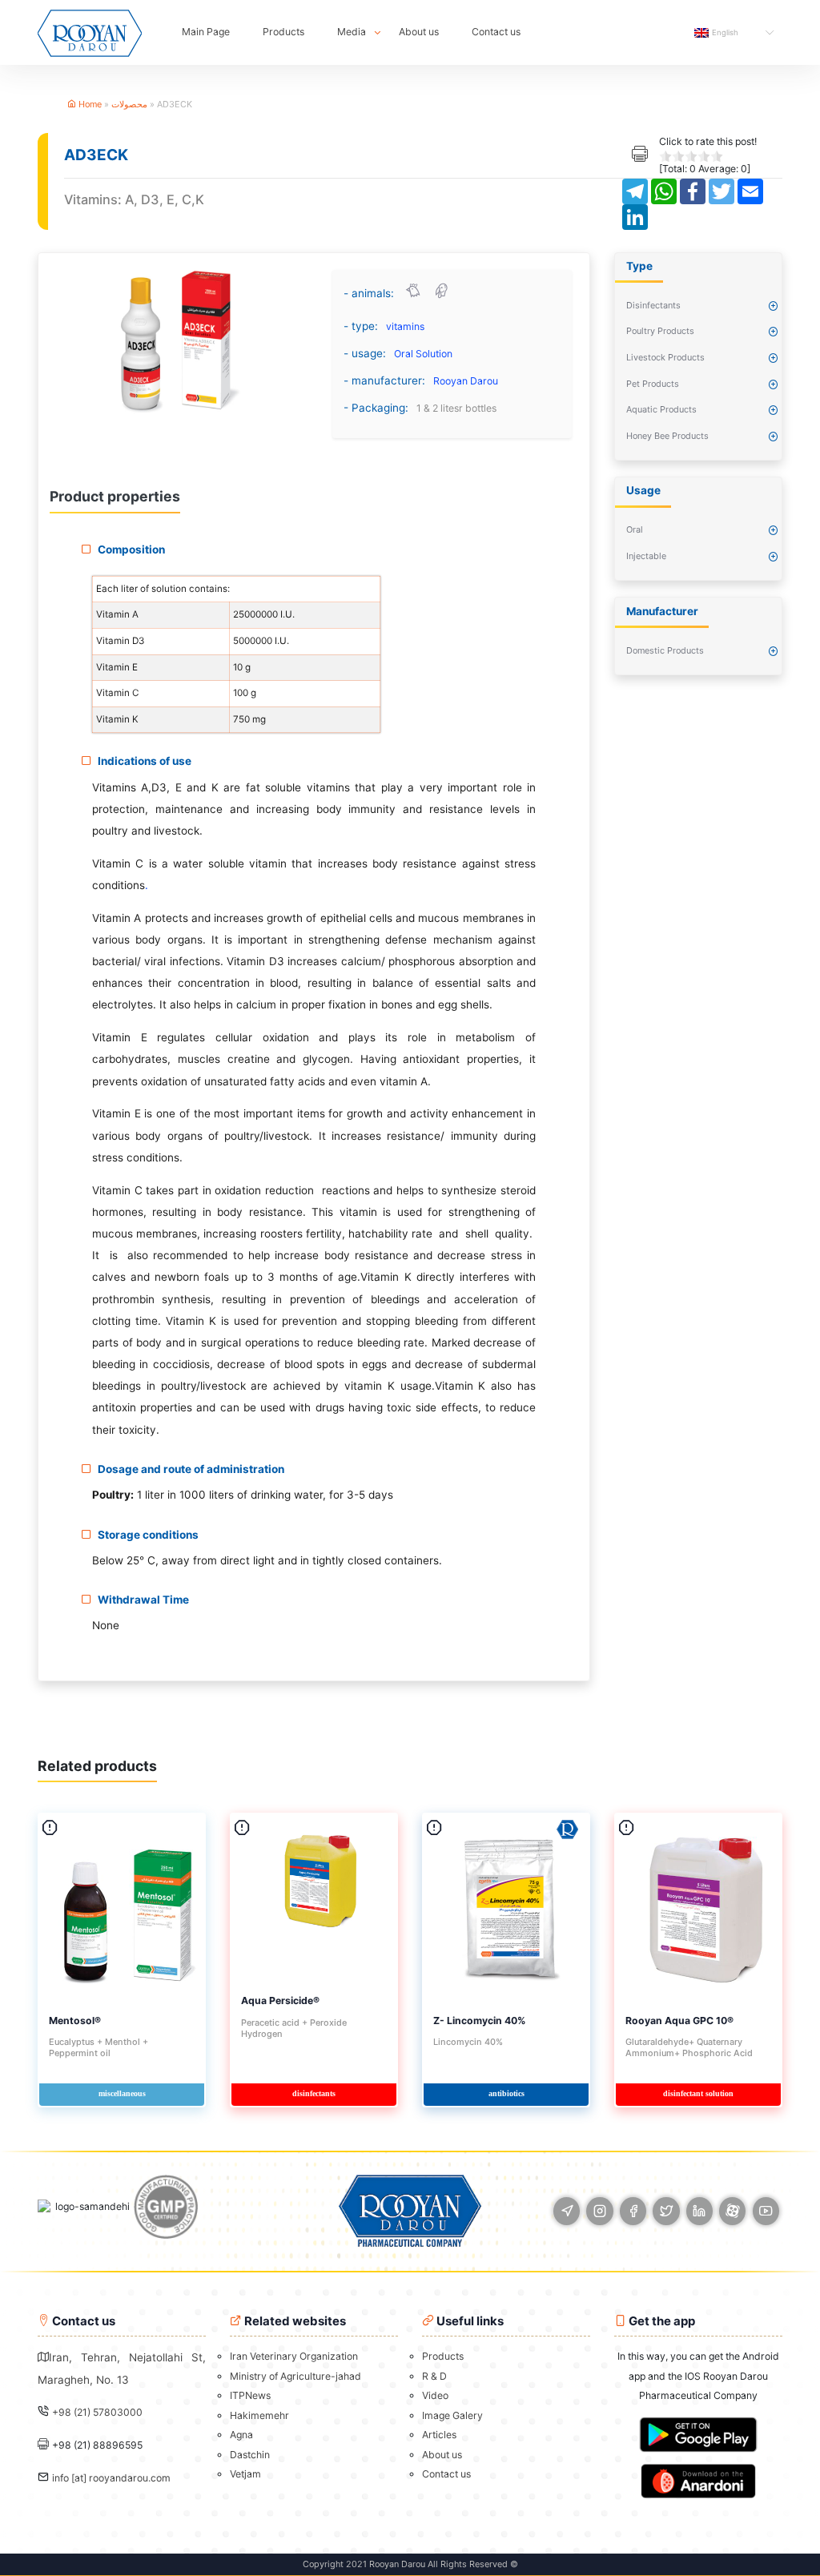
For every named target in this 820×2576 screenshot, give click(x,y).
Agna (241, 2435)
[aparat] (732, 2211)
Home (89, 104)
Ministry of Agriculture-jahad (295, 2376)
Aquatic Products (661, 409)
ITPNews (250, 2395)
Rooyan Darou (466, 381)
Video (435, 2395)
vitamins (405, 326)
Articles (439, 2435)
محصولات (129, 104)
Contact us (496, 32)
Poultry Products (660, 331)
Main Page (206, 32)
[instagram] (599, 2211)
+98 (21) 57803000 (97, 2412)
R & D (434, 2376)
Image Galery (452, 2415)
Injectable (646, 556)
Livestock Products (665, 357)
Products (283, 32)
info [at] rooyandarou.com (111, 2478)
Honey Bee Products (667, 436)
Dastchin (250, 2455)
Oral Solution (423, 354)
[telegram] (567, 2211)
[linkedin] (699, 2211)
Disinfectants (653, 305)
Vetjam (245, 2474)
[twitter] (666, 2211)
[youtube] (766, 2211)
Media (352, 32)
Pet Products (653, 384)
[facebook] (633, 2211)
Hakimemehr (259, 2415)
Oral (635, 529)
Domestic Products (665, 650)
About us (419, 32)
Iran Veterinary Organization (294, 2356)
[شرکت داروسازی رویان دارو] (90, 32)
